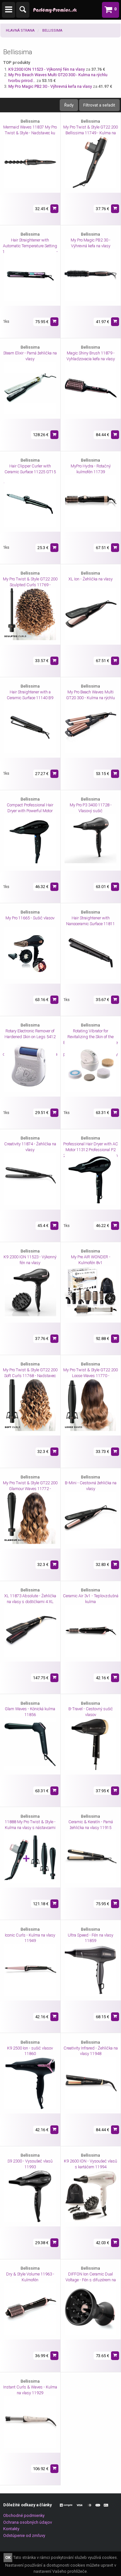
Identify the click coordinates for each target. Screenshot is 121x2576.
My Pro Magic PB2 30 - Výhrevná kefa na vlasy (51, 86)
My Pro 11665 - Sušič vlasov (30, 918)
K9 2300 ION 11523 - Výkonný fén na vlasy (47, 69)
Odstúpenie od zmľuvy (24, 2535)
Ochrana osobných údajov (28, 2522)
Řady (69, 105)
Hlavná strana (20, 31)
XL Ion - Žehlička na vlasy (91, 579)
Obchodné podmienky (24, 2515)
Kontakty (11, 2529)
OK (8, 2557)
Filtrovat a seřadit (99, 105)
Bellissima (52, 31)
